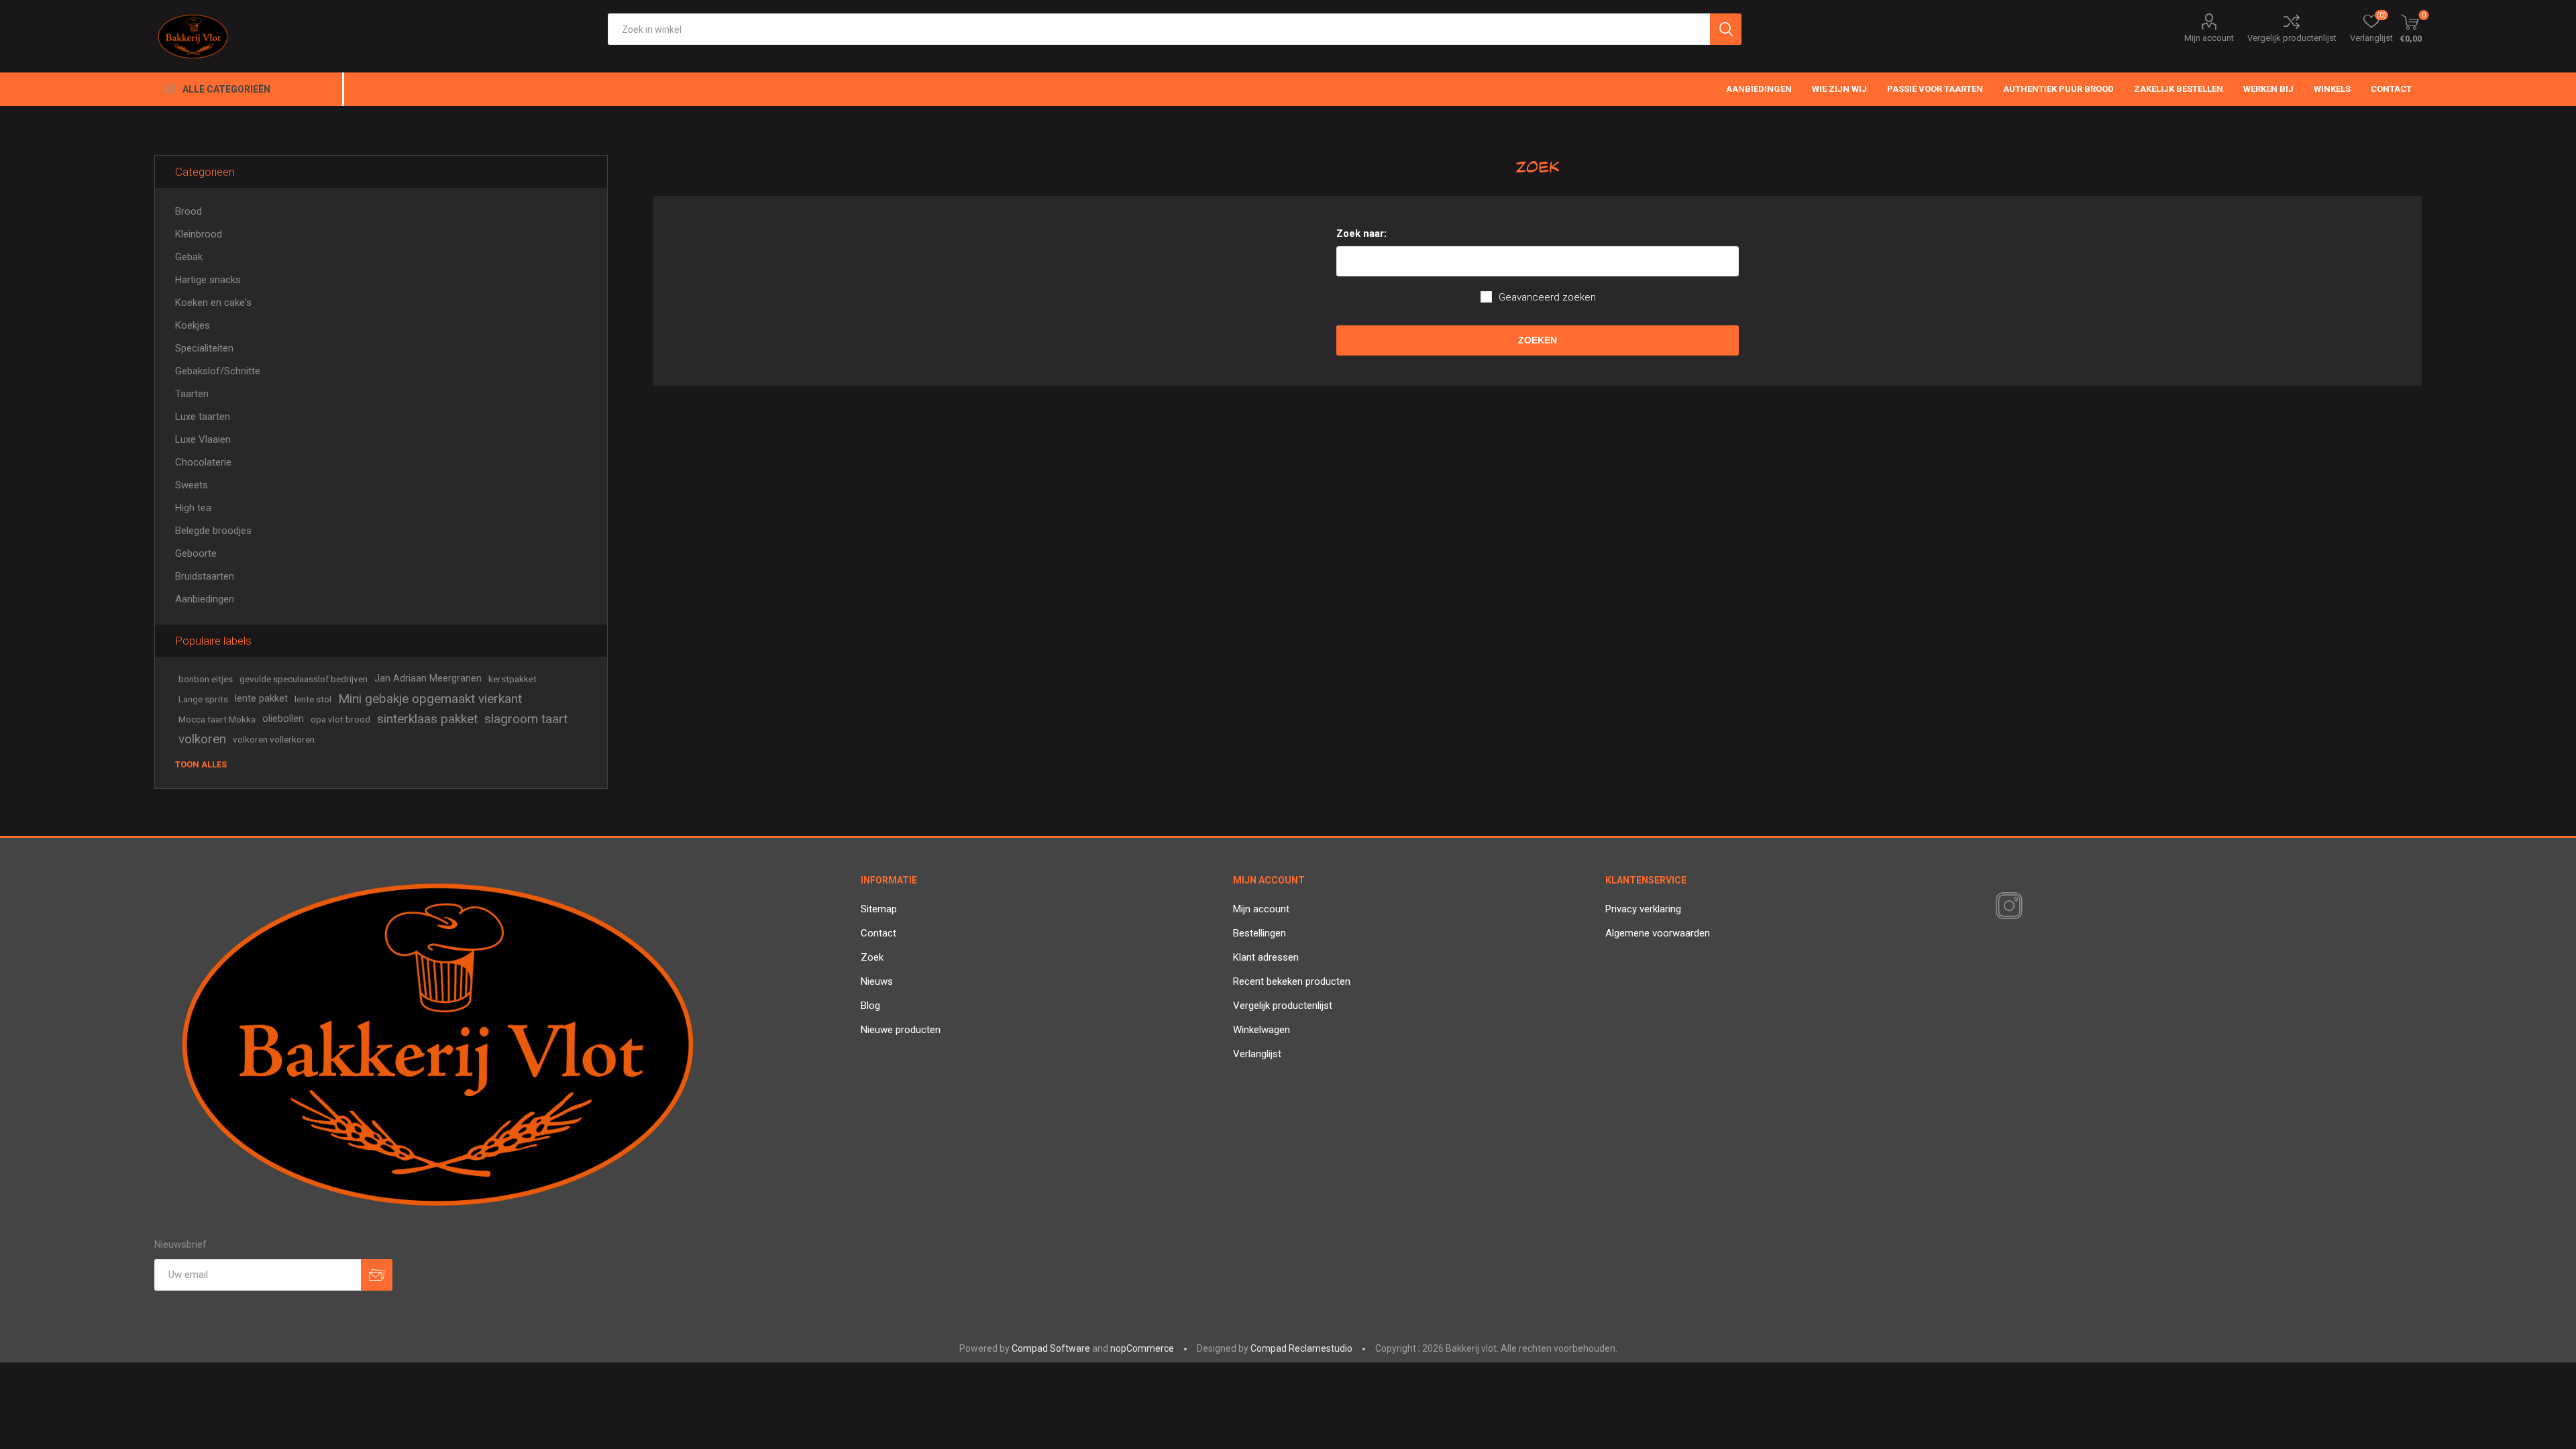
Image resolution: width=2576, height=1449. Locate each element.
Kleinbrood (199, 234)
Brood (189, 211)
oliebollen (283, 719)
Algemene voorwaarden (1658, 933)
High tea (193, 508)
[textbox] (1159, 29)
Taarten (192, 394)
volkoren (202, 739)
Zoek (872, 957)
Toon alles (201, 764)
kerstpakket (513, 679)
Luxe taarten (203, 417)
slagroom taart (526, 719)
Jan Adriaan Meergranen (428, 679)
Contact (878, 933)
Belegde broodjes (213, 531)
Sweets (192, 485)
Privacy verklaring (1643, 909)
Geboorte (196, 553)
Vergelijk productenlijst (2292, 38)
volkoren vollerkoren (274, 739)
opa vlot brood (340, 719)
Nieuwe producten (901, 1030)
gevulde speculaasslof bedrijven (304, 679)
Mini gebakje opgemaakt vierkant (430, 699)
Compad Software (1051, 1348)
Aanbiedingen (205, 599)
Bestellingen (1259, 933)
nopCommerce (1142, 1348)
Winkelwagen (1262, 1030)
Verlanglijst (1257, 1054)
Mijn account (2209, 38)
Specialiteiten (204, 348)
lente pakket (261, 699)
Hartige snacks (208, 280)
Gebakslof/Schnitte (218, 371)
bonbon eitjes (206, 679)
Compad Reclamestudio (1301, 1348)
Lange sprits (203, 699)
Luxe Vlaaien (203, 439)
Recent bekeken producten (1292, 981)
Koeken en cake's (213, 303)
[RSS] (2032, 907)
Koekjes (193, 325)
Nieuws (877, 981)
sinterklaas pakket (427, 719)
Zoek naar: (1361, 233)
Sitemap (879, 909)
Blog (870, 1006)
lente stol (313, 699)
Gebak (189, 257)
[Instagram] (2006, 906)
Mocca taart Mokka (217, 719)
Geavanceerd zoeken (1547, 297)
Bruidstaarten (205, 576)
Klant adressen (1266, 957)
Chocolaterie (203, 462)
